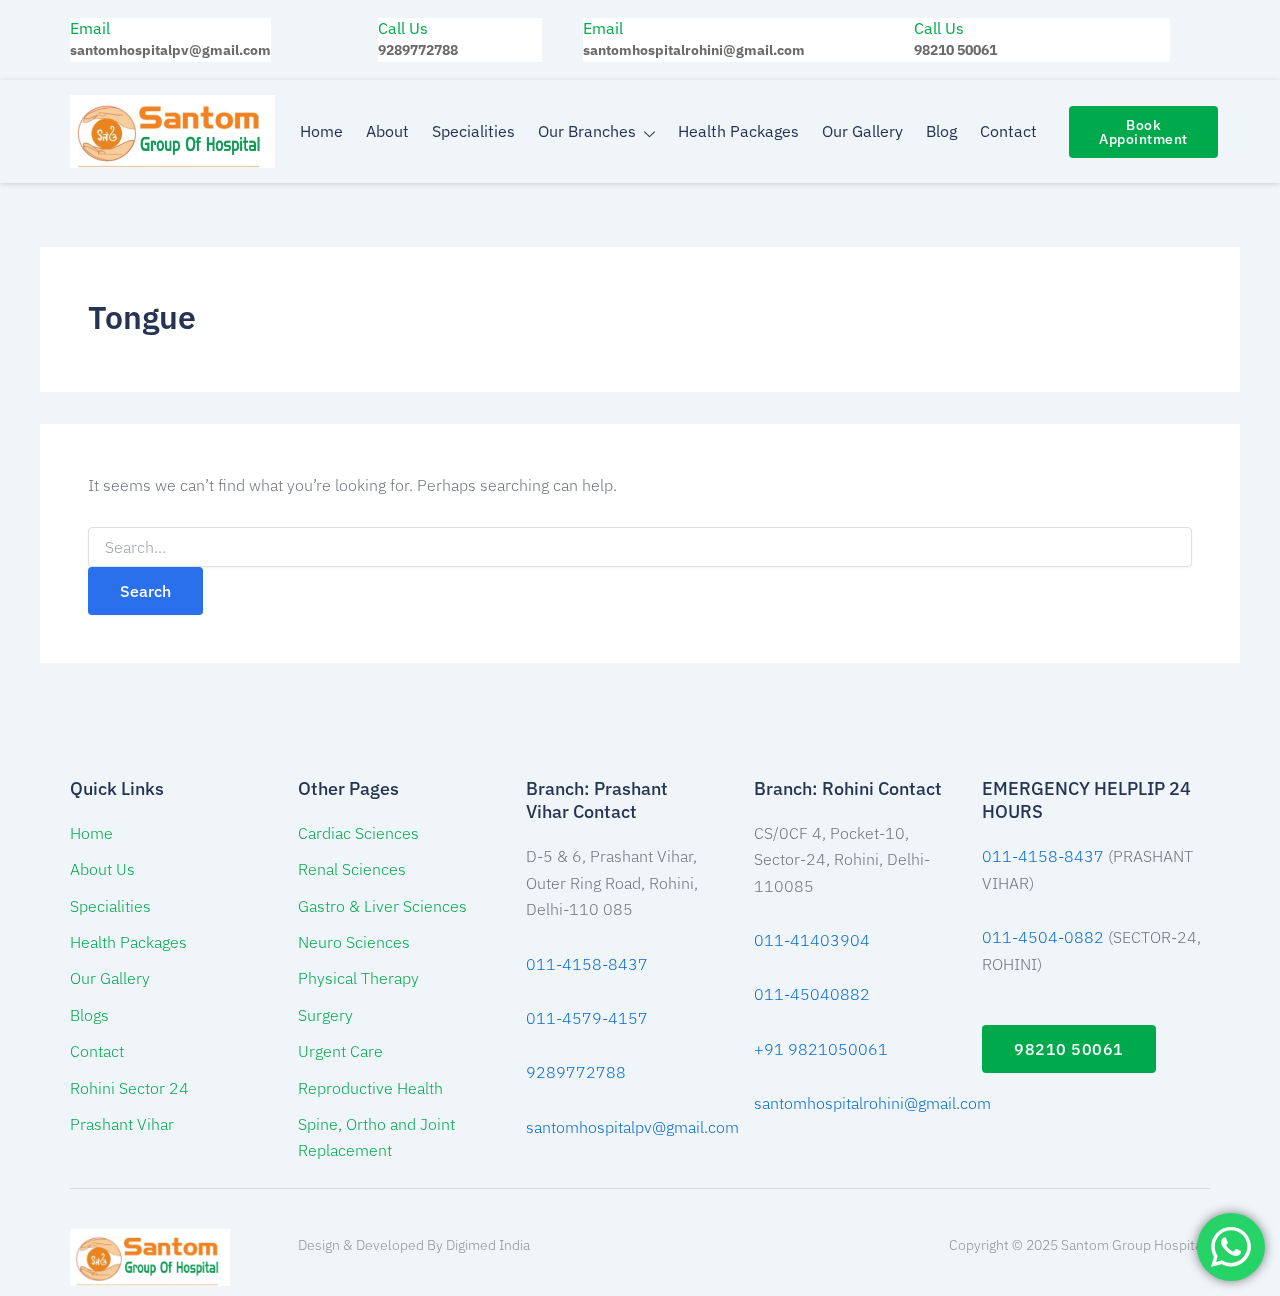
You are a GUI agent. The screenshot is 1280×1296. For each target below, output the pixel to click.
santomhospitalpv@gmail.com (632, 1127)
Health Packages (738, 131)
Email (90, 28)
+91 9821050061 (821, 1049)
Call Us (403, 28)
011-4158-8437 (587, 964)
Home (321, 131)
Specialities (473, 131)
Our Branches (587, 131)
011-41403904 (812, 940)
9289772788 (576, 1072)
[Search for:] (640, 548)
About (387, 131)
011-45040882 (812, 994)
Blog (941, 131)
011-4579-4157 (587, 1018)
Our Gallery (862, 131)
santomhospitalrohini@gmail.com (872, 1103)
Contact (1008, 131)
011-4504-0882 (1043, 937)
